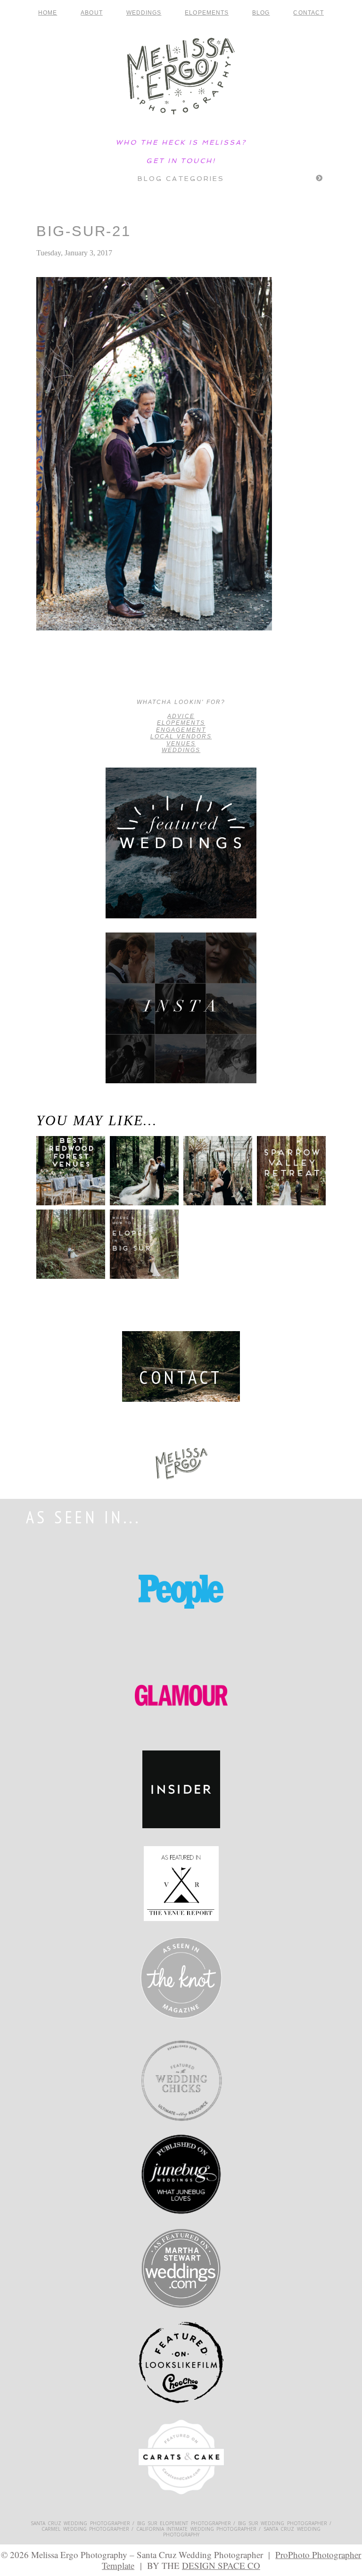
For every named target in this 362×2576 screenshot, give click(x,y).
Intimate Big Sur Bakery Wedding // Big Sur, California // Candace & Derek (67, 675)
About (91, 13)
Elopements (207, 13)
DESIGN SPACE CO (221, 2565)
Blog (261, 13)
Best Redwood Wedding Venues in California (68, 1184)
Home (48, 13)
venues (181, 744)
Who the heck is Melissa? (181, 142)
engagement (181, 730)
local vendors (181, 736)
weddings (181, 750)
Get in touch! (181, 161)
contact (309, 13)
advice (181, 716)
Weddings (144, 13)
